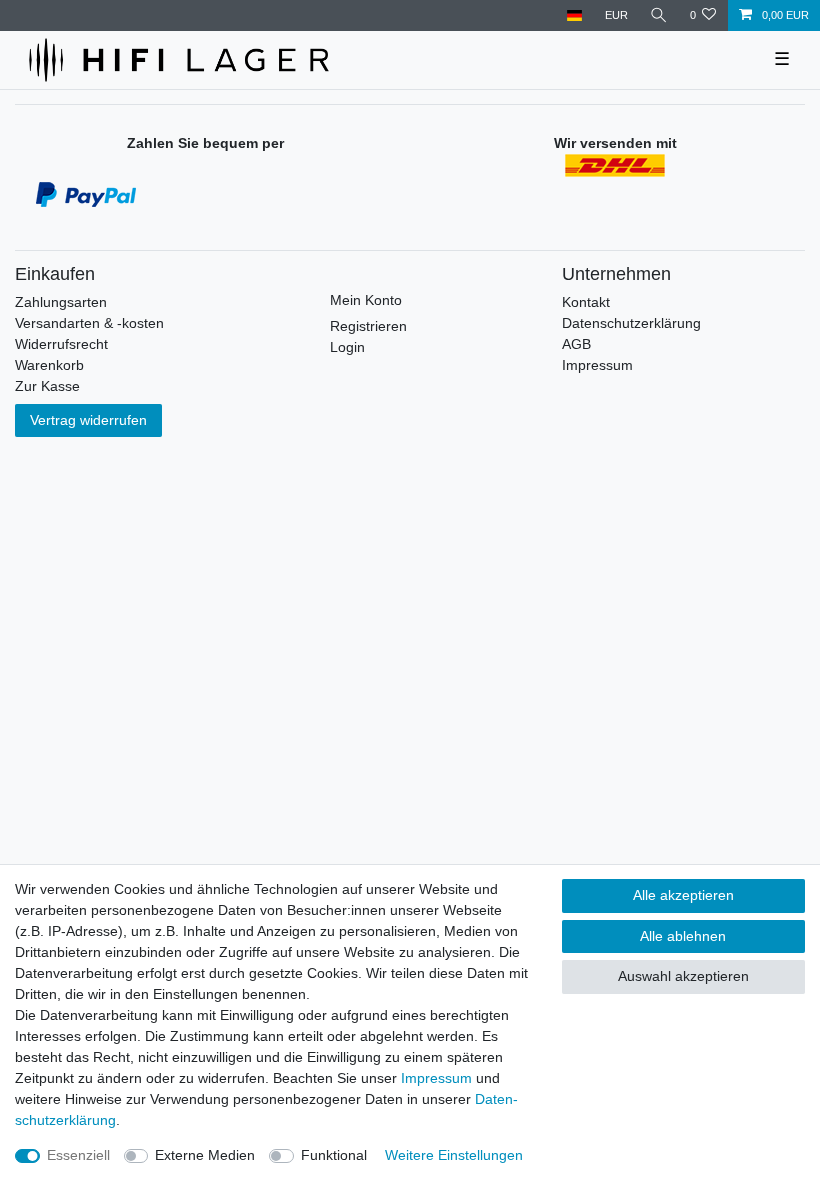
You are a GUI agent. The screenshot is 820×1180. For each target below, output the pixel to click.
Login (347, 347)
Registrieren (368, 326)
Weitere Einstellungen (454, 1155)
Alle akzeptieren (683, 895)
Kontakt (586, 302)
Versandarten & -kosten (89, 323)
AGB (576, 344)
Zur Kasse (47, 386)
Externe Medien (205, 1155)
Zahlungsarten (61, 302)
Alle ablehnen (683, 936)
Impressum (597, 365)
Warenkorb (49, 365)
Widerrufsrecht (61, 344)
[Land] (574, 15)
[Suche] (659, 15)
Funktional (334, 1155)
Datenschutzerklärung (631, 323)
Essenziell (78, 1155)
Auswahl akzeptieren (683, 976)
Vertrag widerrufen (88, 420)
